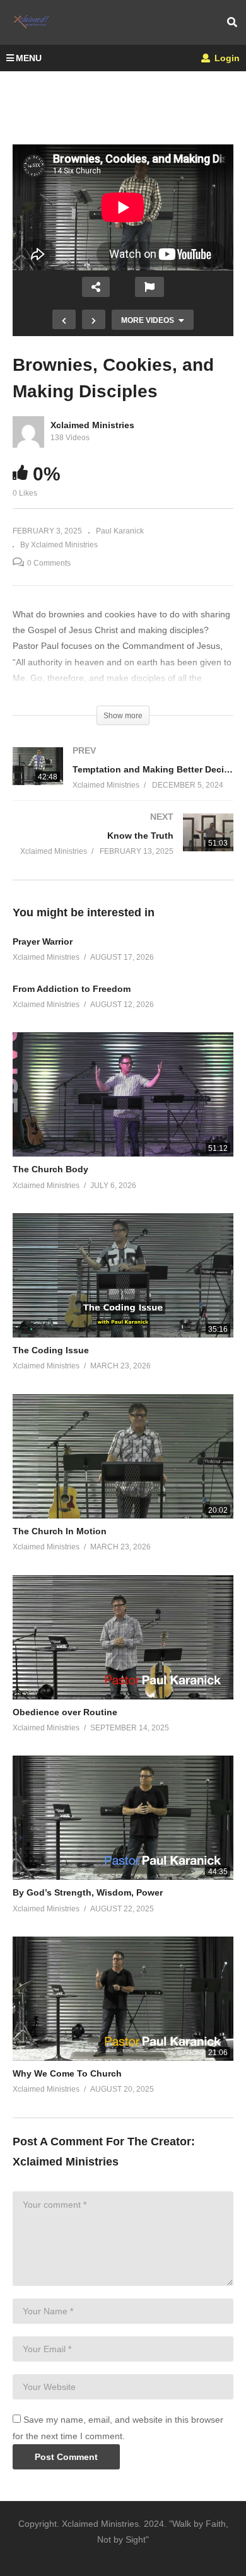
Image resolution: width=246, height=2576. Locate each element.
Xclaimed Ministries (92, 425)
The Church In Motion (60, 1531)
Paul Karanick (120, 531)
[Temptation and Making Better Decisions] (123, 780)
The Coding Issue (51, 1350)
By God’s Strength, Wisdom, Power (88, 1892)
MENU (29, 58)
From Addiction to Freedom (72, 989)
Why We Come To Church (67, 2073)
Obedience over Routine (65, 1712)
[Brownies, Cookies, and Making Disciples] (123, 1094)
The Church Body (50, 1169)
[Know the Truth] (123, 847)
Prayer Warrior (43, 941)
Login (226, 58)
